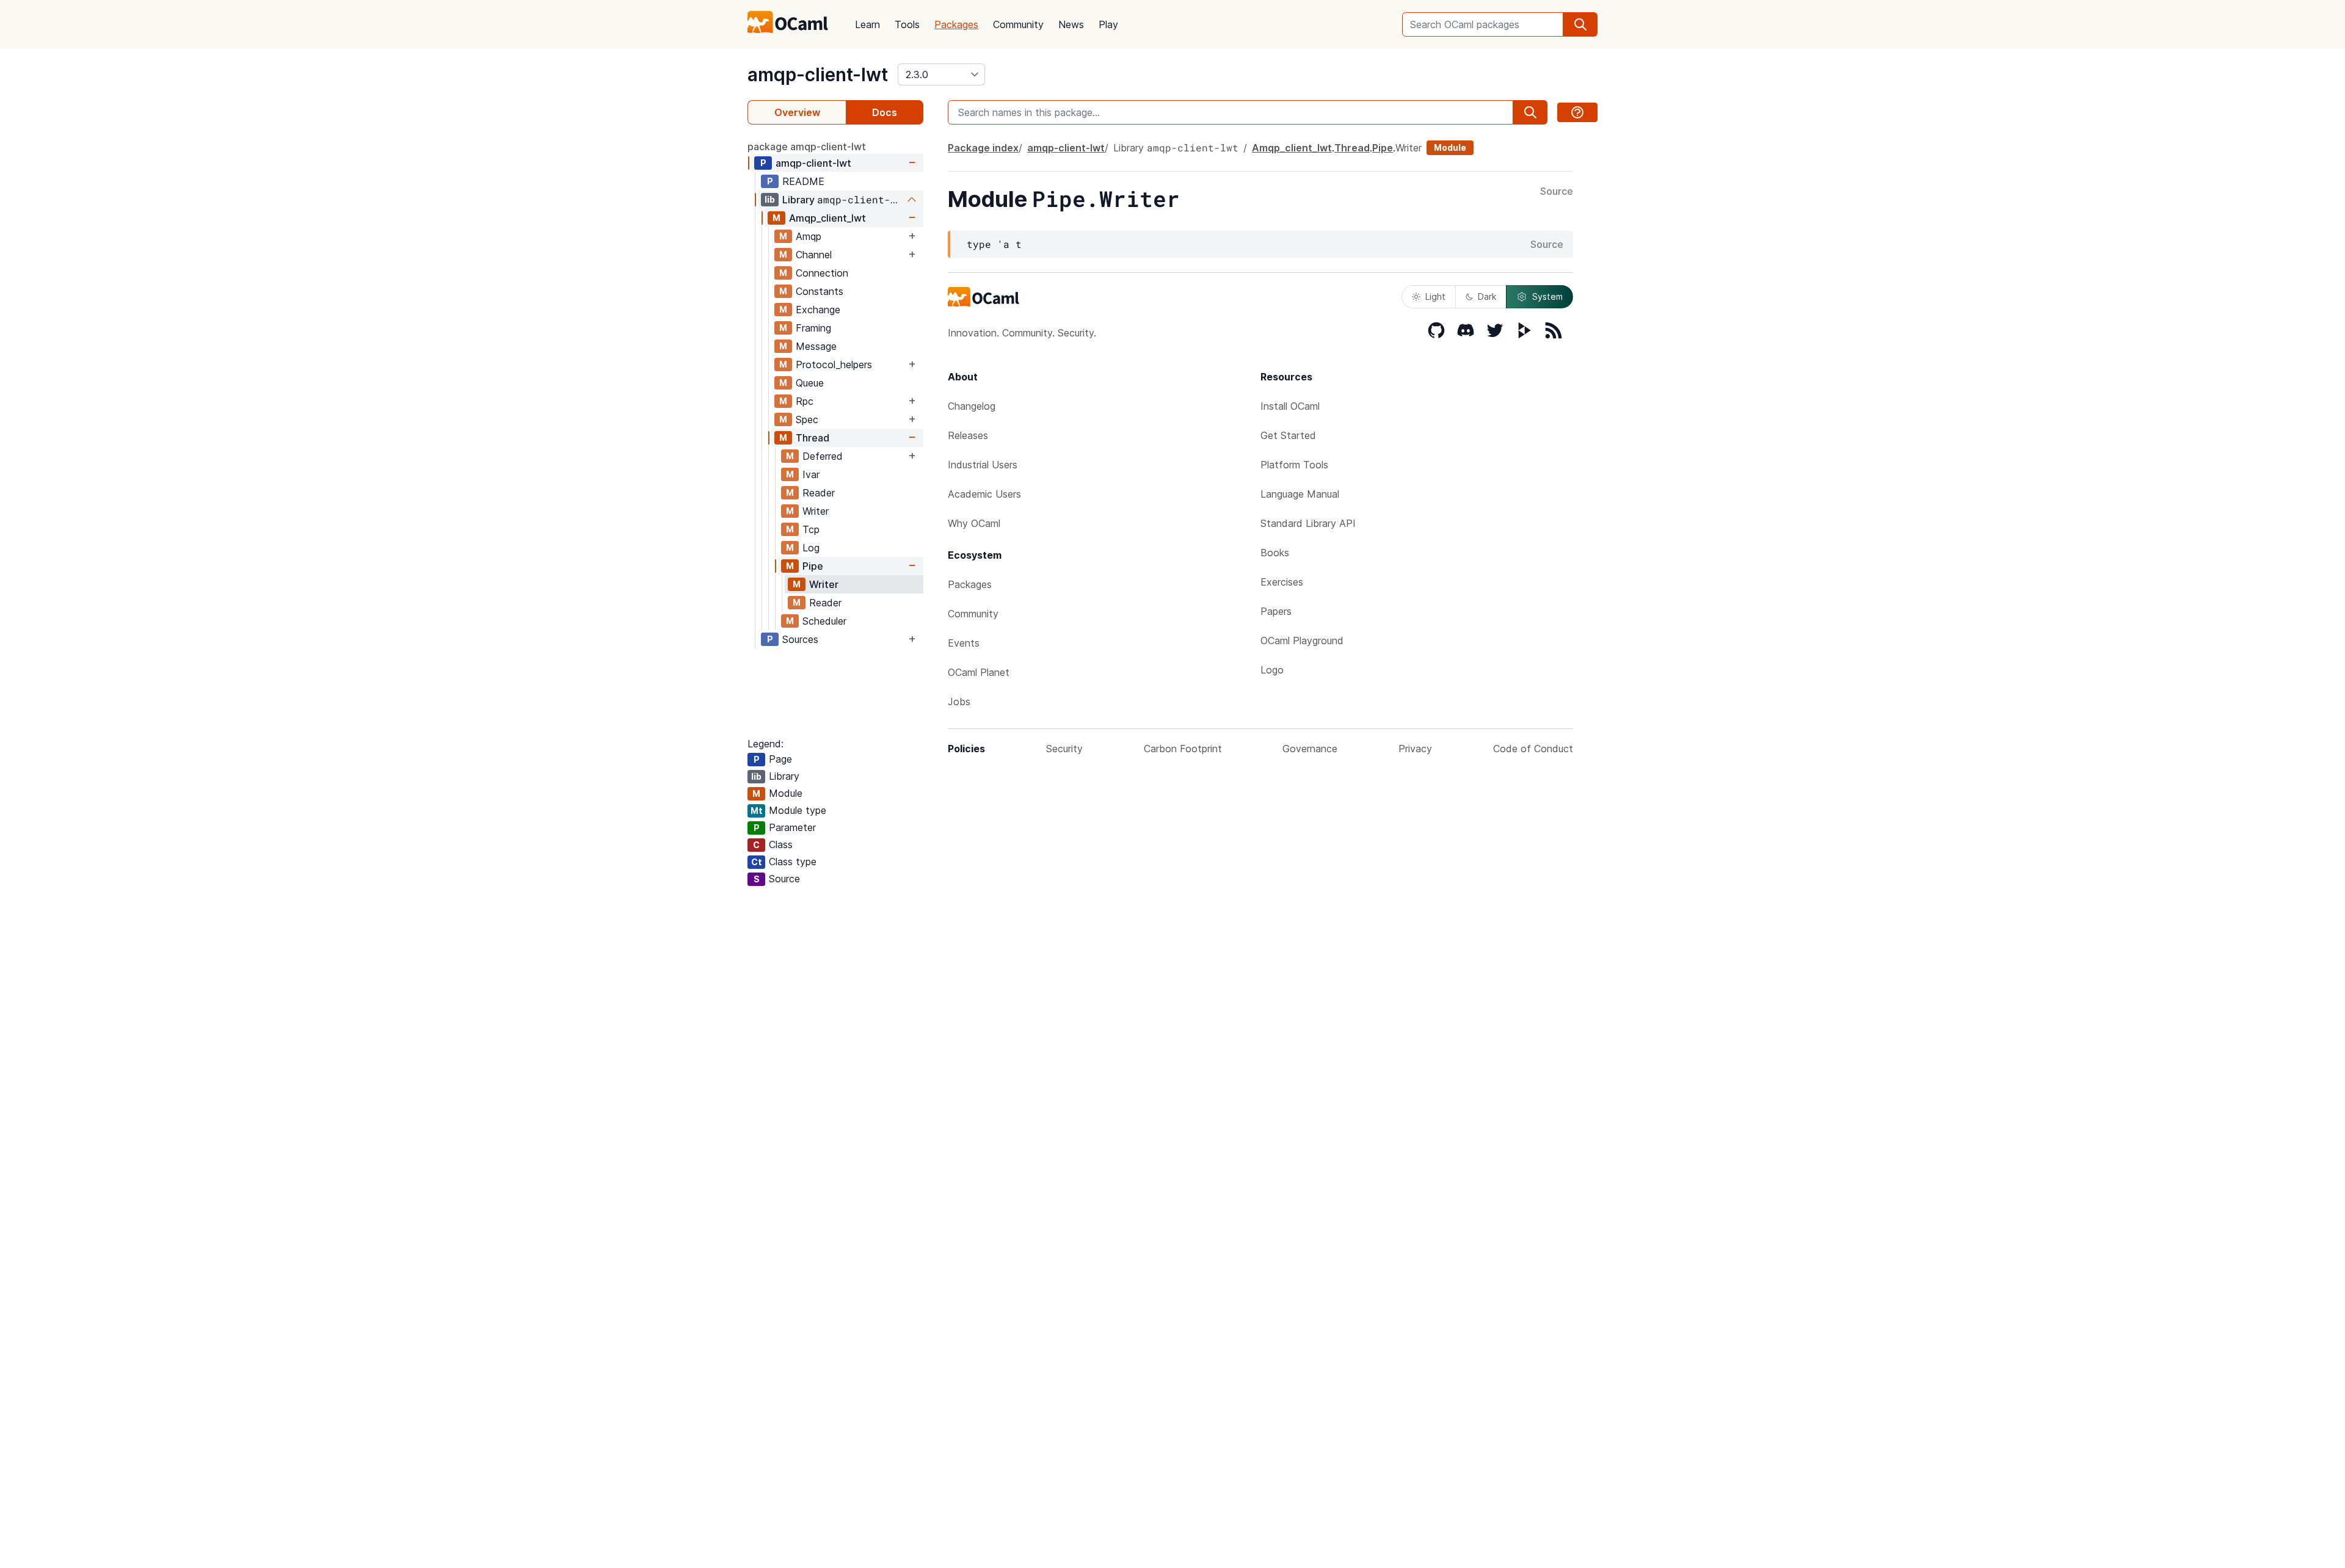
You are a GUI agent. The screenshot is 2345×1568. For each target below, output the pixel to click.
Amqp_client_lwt (827, 218)
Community (1018, 24)
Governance (1310, 749)
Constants (820, 291)
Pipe (813, 566)
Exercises (1282, 582)
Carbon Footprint (1183, 749)
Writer (816, 511)
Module (1450, 147)
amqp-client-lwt (818, 74)
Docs (885, 112)
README (803, 181)
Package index (983, 148)
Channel (814, 255)
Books (1275, 553)
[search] (1580, 24)
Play (1108, 24)
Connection (822, 273)
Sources (800, 639)
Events (964, 643)
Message (816, 346)
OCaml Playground (1302, 641)
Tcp (811, 529)
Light (1435, 296)
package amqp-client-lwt (807, 147)
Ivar (811, 474)
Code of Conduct (1533, 749)
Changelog (972, 406)
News (1071, 24)
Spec (807, 419)
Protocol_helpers (834, 365)
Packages (956, 24)
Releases (968, 435)
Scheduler (824, 621)
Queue (810, 383)
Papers (1276, 611)
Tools (907, 24)
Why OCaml (974, 523)
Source (1557, 192)
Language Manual (1300, 494)
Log (811, 548)
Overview (797, 112)
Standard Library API (1308, 523)
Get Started (1288, 435)
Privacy (1415, 749)
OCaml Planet (979, 672)
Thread (813, 438)
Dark (1487, 296)
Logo (1272, 670)
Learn (867, 24)
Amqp (809, 236)
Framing (813, 328)
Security (1064, 749)
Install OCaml (1290, 406)
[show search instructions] (1577, 112)
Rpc (805, 401)
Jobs (959, 702)
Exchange (818, 310)
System (1547, 296)
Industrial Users (983, 465)
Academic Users (984, 494)
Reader (819, 493)
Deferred (823, 456)
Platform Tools (1294, 465)
